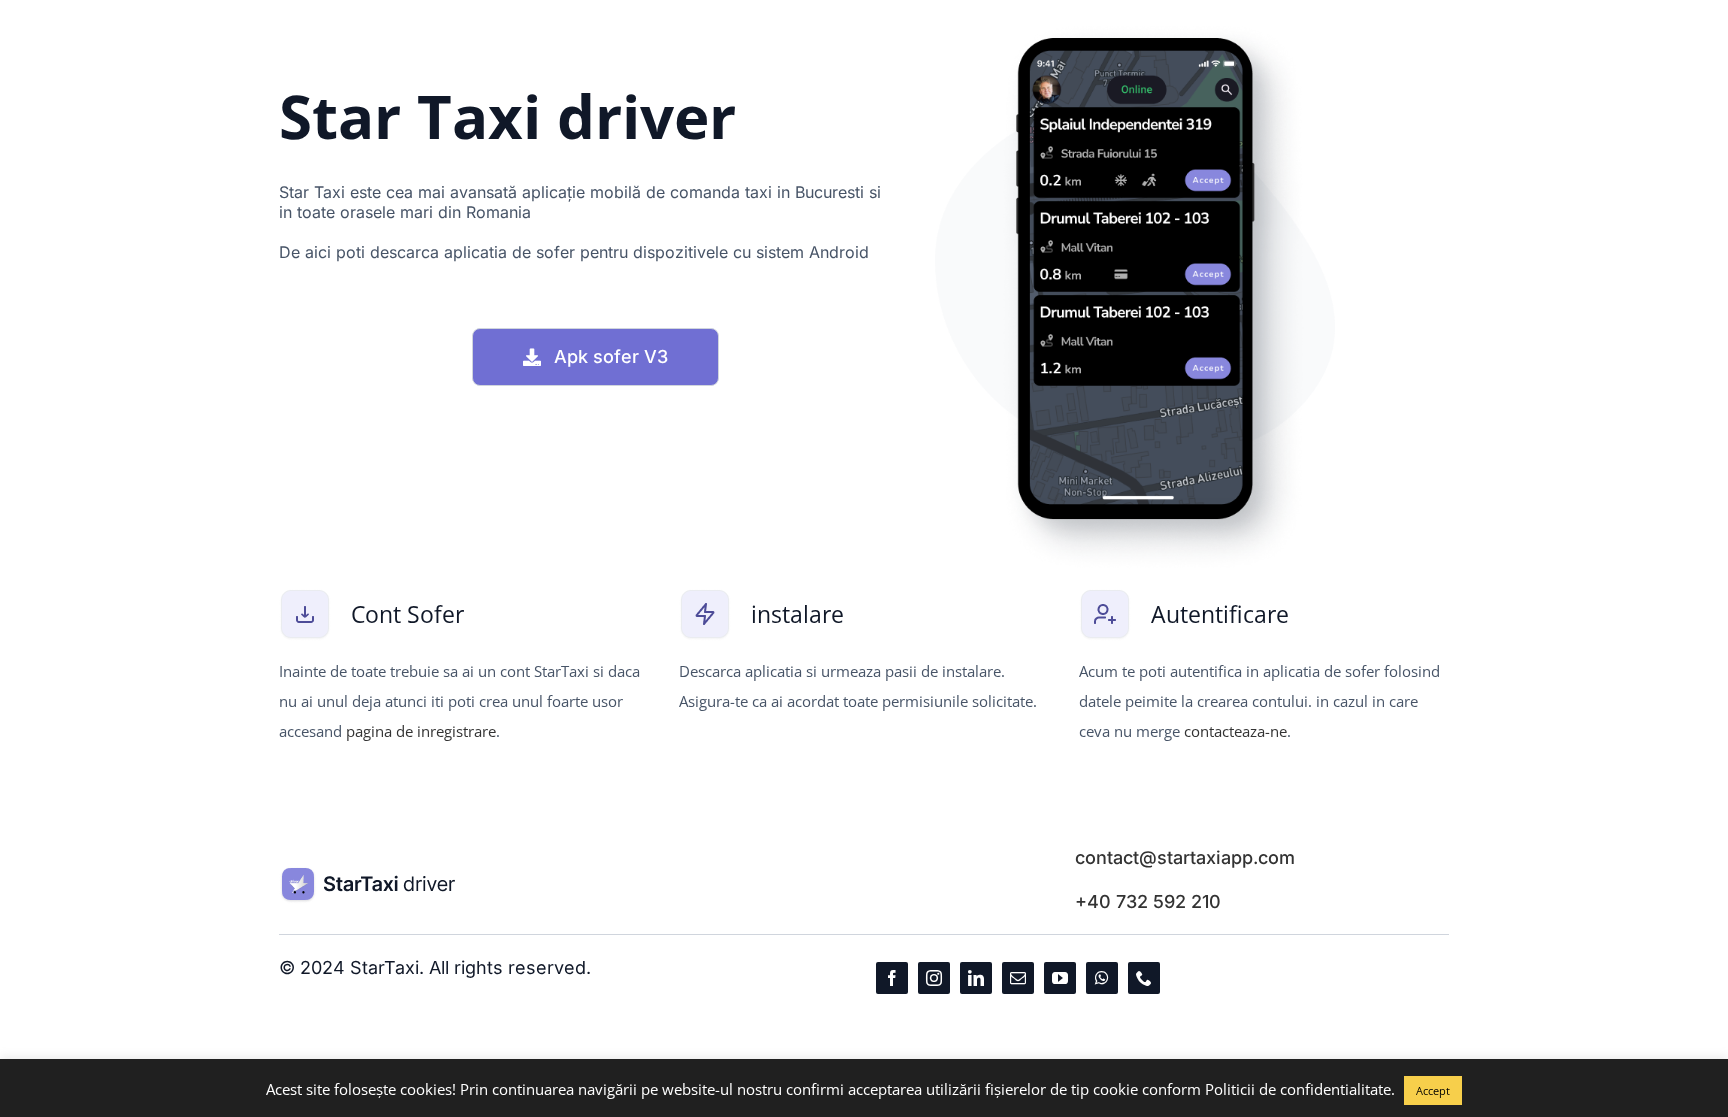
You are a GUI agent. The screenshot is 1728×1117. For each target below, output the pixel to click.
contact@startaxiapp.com (1185, 857)
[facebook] (892, 978)
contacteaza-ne (1235, 731)
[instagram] (934, 978)
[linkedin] (976, 978)
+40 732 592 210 (1148, 901)
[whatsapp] (1102, 978)
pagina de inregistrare (421, 731)
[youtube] (1060, 978)
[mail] (1018, 978)
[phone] (1144, 978)
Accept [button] (1433, 1090)
